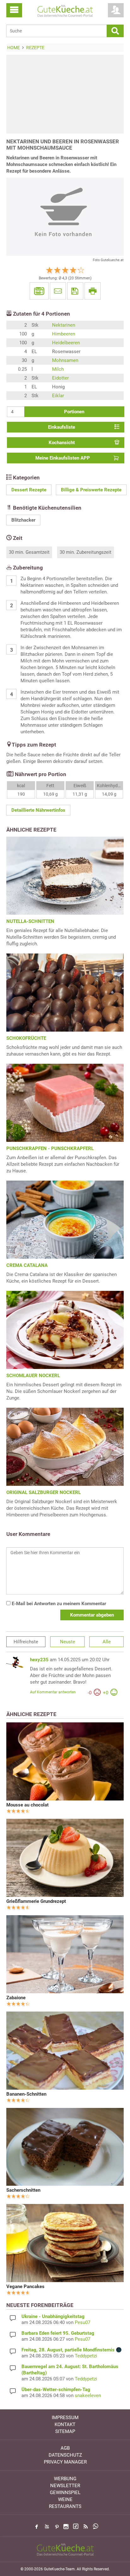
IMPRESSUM (65, 2418)
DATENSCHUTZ (65, 2455)
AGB (65, 2448)
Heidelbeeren (66, 343)
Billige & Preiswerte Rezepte (91, 490)
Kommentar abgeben (92, 1615)
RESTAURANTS (65, 2506)
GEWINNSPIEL (65, 2493)
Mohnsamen (65, 360)
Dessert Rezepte (29, 490)
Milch (58, 369)
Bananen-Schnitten (26, 2094)
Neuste (68, 1642)
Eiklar (58, 396)
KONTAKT (65, 2424)
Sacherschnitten (23, 2190)
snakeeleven (88, 2396)
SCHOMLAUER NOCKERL (33, 1376)
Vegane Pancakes (25, 2287)
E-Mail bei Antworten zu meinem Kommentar (58, 1604)
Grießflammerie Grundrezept (36, 1901)
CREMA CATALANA (27, 1265)
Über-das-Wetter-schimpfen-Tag (56, 2390)
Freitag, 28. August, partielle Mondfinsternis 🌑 (72, 2350)
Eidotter (60, 378)
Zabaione (16, 1998)
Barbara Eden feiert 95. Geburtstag (58, 2333)
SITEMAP (65, 2431)
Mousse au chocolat (27, 1805)
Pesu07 (83, 2322)
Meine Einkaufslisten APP (63, 458)
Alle (107, 1642)
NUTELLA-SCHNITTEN (30, 921)
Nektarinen (64, 325)
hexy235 (39, 1660)
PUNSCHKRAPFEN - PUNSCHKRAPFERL (50, 1148)
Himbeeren (64, 334)
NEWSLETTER (65, 2486)
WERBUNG (65, 2479)
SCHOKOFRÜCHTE (26, 1038)
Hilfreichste (26, 1642)
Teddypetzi (86, 2356)
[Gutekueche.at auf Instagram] (66, 2527)
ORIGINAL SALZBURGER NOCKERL (44, 1492)
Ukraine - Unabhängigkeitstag (53, 2316)
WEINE (65, 2499)
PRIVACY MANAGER (65, 2462)
